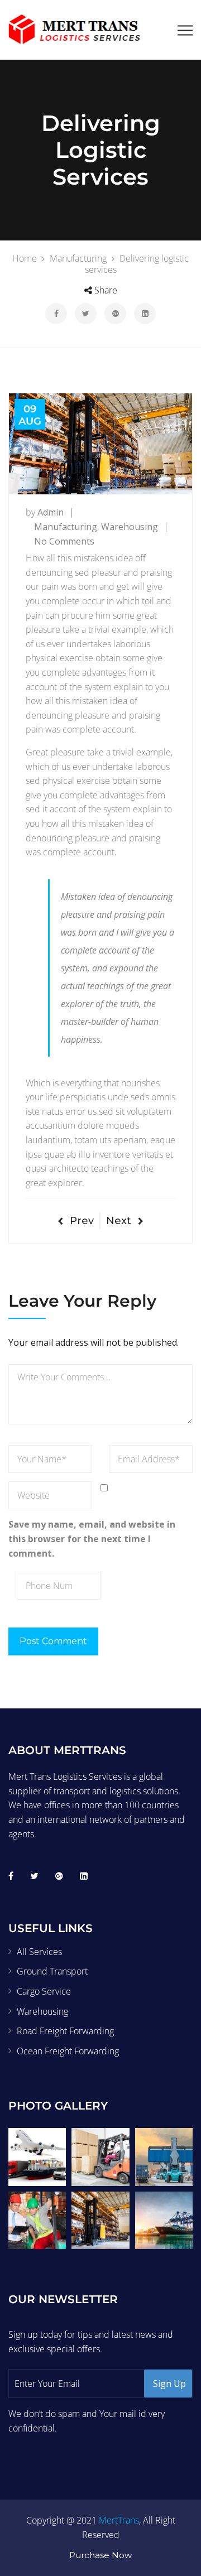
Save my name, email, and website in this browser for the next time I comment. (92, 1539)
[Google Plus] (59, 1876)
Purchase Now (100, 2555)
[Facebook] (11, 1876)
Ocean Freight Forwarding (68, 2051)
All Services (39, 1952)
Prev (82, 1221)
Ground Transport (52, 1971)
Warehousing (130, 527)
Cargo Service (44, 1991)
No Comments (64, 541)
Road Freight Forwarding (65, 2031)
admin (51, 512)
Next (119, 1221)
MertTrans (119, 2520)
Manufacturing (66, 527)
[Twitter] (34, 1876)
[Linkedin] (84, 1876)
